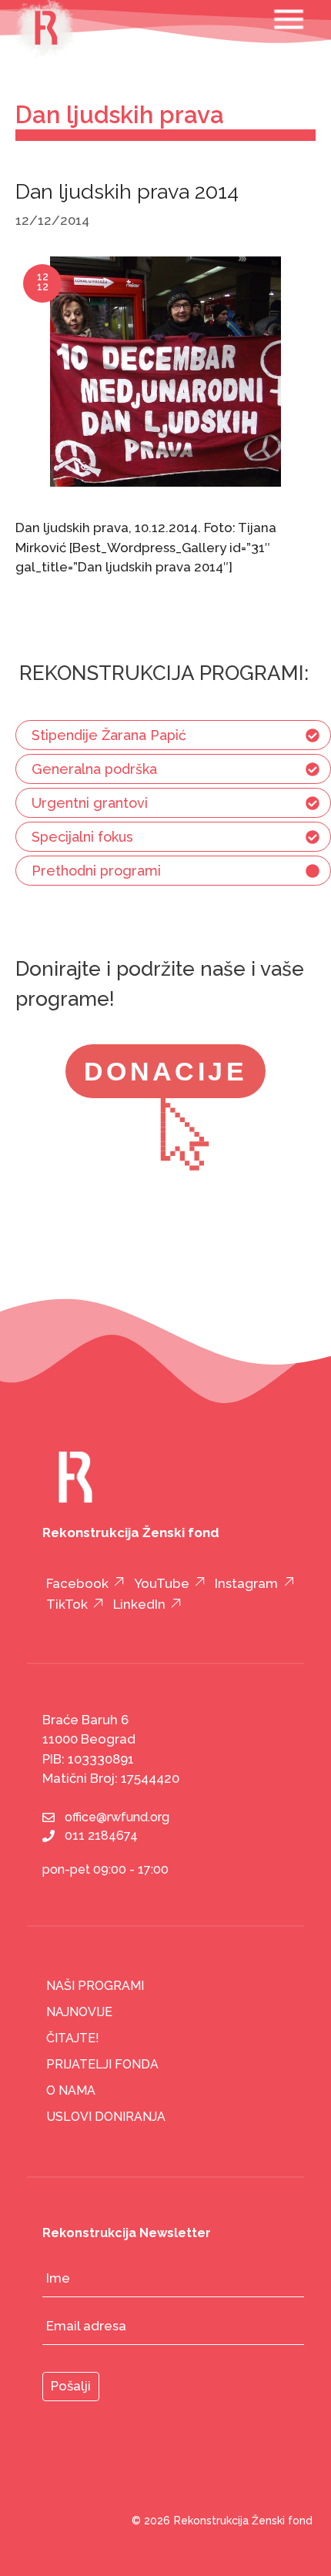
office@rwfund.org (117, 1817)
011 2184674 (101, 1836)
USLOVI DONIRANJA (106, 2117)
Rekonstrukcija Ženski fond (243, 2521)
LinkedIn (139, 1604)
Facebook (77, 1583)
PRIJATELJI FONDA (102, 2064)
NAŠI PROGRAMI (95, 1986)
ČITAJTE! (73, 2038)
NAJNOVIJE (79, 2012)
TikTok (67, 1604)
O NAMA (71, 2090)
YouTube (162, 1583)
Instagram (246, 1583)
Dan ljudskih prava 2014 (127, 191)
